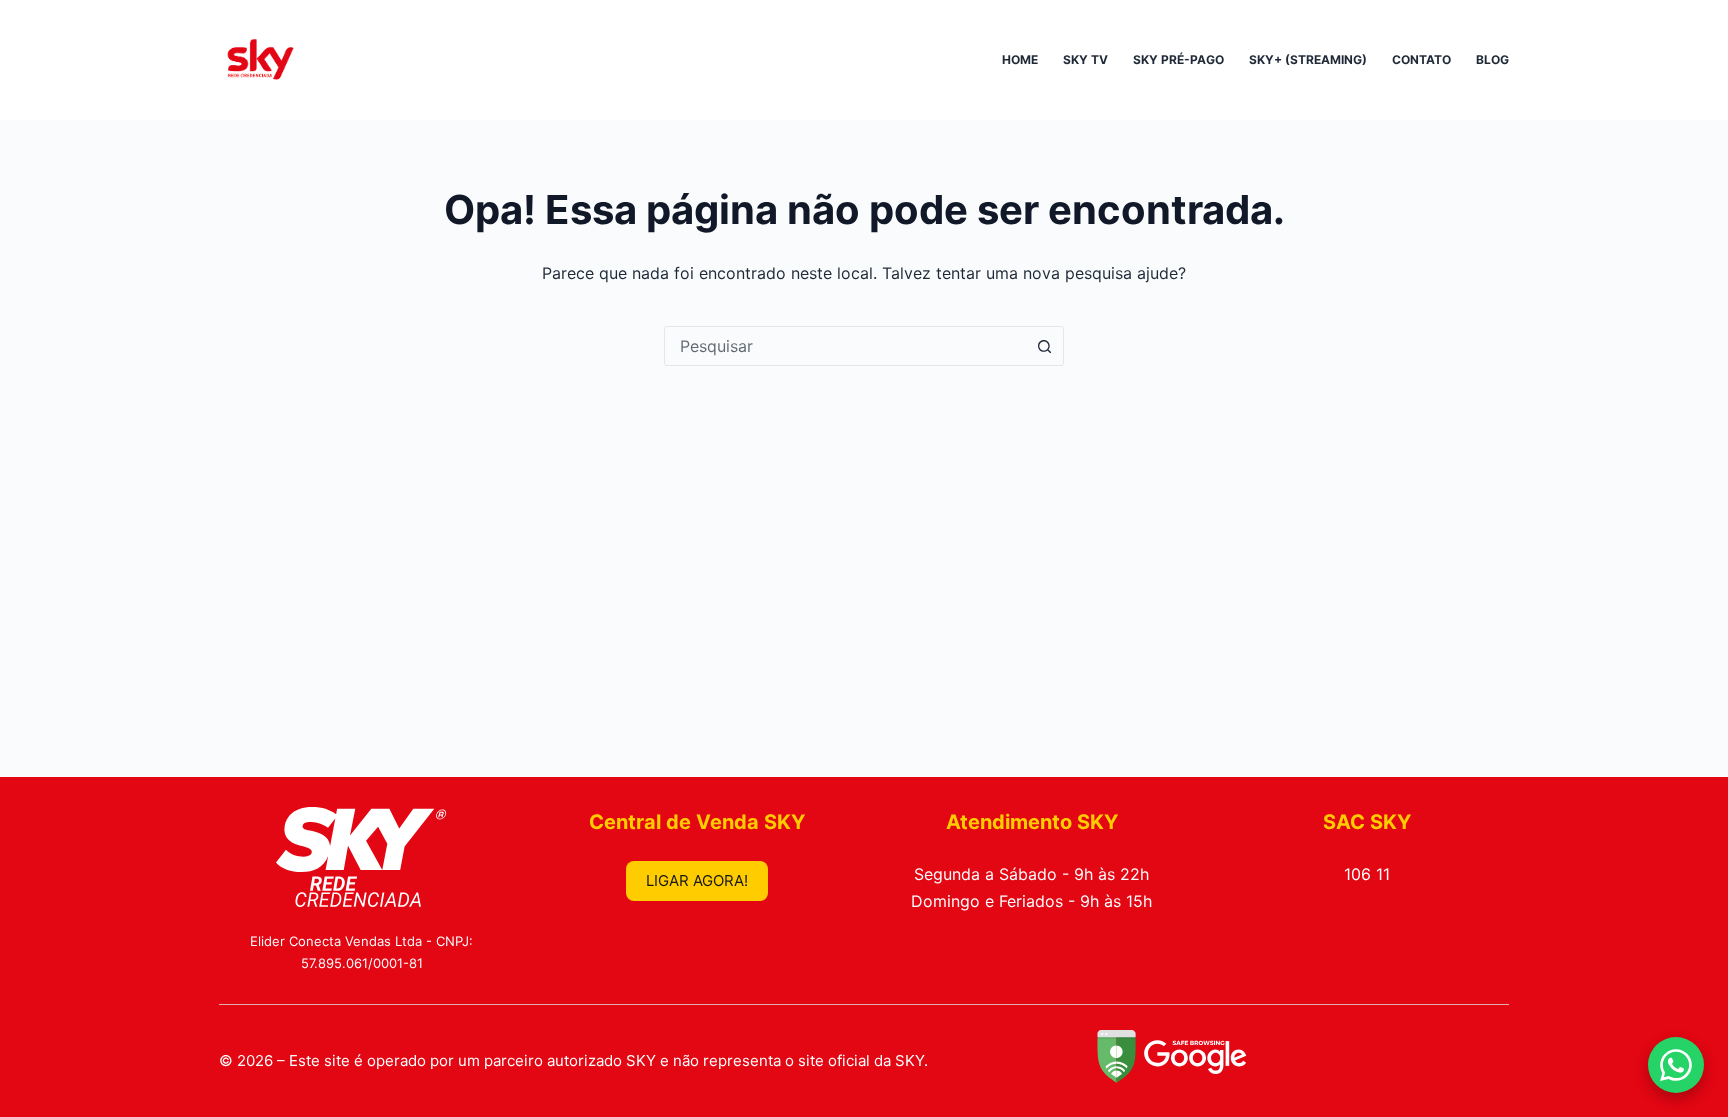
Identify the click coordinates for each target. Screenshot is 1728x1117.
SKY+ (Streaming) (1308, 59)
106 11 (1367, 874)
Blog (1492, 59)
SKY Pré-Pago (1178, 59)
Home (1020, 59)
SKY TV (1085, 59)
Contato (1421, 59)
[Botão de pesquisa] (1044, 346)
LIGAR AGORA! (697, 880)
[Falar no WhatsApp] (1676, 1065)
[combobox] (845, 346)
